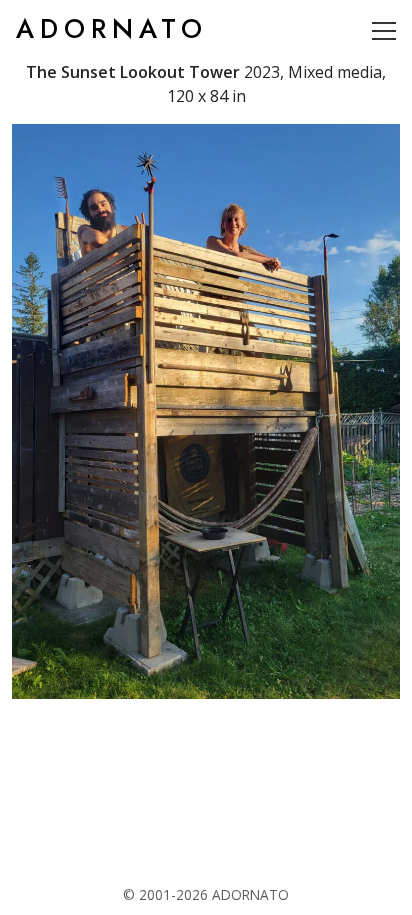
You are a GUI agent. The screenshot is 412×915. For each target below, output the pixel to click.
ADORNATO (112, 29)
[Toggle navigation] (384, 30)
